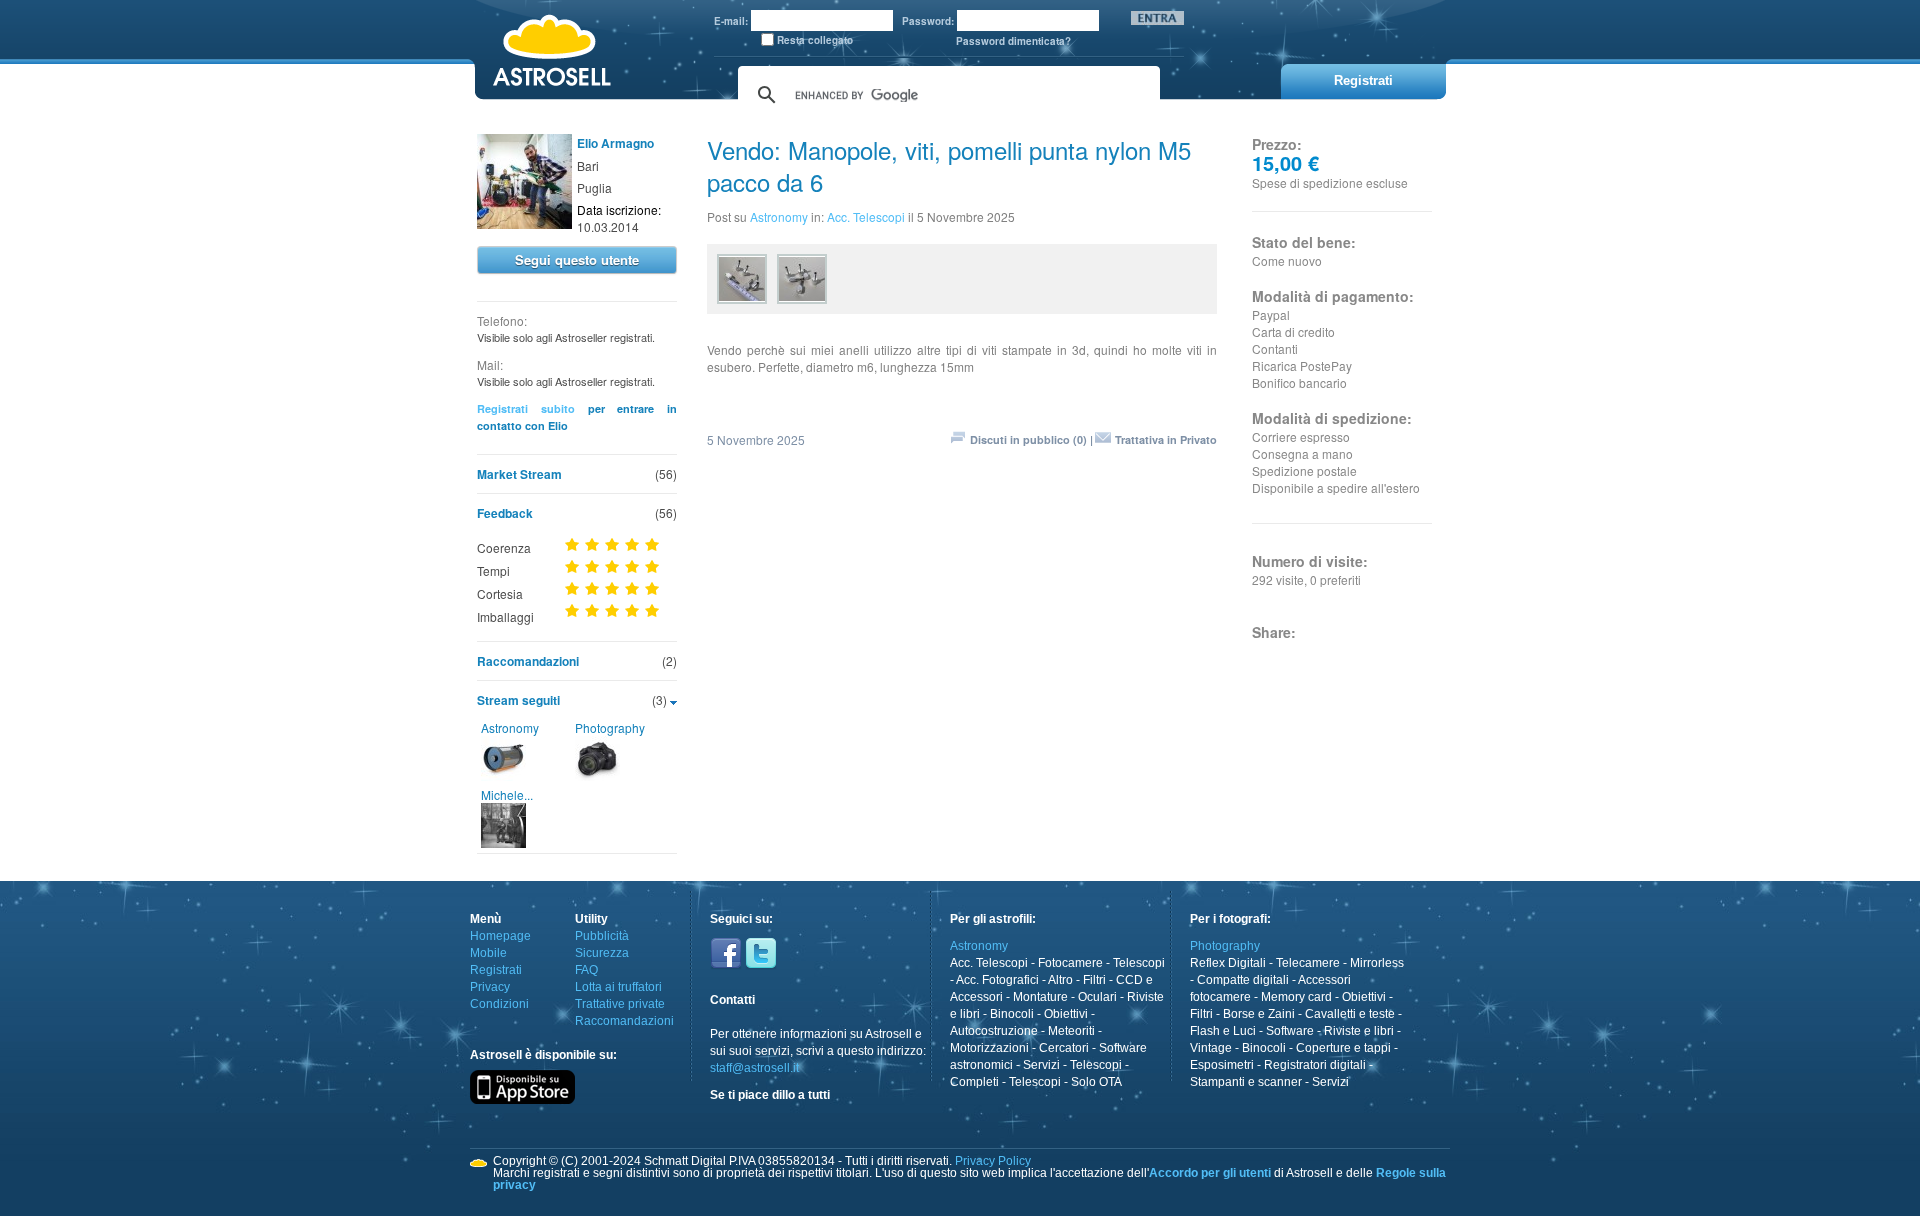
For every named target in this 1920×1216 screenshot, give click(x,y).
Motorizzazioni (989, 1048)
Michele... (507, 794)
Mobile (488, 953)
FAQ (586, 970)
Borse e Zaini (1259, 1014)
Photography (610, 727)
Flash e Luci (1223, 1031)
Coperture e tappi (1343, 1048)
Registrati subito (526, 408)
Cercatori (1064, 1048)
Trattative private (620, 1004)
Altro (1060, 980)
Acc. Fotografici (997, 980)
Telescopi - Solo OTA (1065, 1082)
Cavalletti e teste (1350, 1014)
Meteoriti (1071, 1031)
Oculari (1097, 997)
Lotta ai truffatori (618, 987)
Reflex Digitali (1228, 963)
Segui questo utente (577, 259)
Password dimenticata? (1013, 41)
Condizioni (499, 1004)
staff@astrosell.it (754, 1068)
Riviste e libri (1359, 1031)
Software (1290, 1031)
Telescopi (1139, 963)
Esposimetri (1222, 1065)
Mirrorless (1377, 963)
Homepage (500, 936)
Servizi (1041, 1065)
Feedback (505, 513)
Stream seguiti (518, 700)
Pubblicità (602, 936)
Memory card (1296, 997)
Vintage (1211, 1048)
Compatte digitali (1243, 980)
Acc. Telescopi (866, 216)
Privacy (490, 987)
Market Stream (519, 474)
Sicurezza (602, 953)
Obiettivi (1066, 1014)
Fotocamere (1070, 963)
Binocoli (1012, 1014)
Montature (1040, 997)
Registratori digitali (1315, 1065)
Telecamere (1308, 963)
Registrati (496, 970)
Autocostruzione (994, 1031)
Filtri (1094, 980)
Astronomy (510, 727)
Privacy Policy (993, 1161)
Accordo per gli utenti (1210, 1173)
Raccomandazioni (528, 661)
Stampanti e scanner (1246, 1082)
